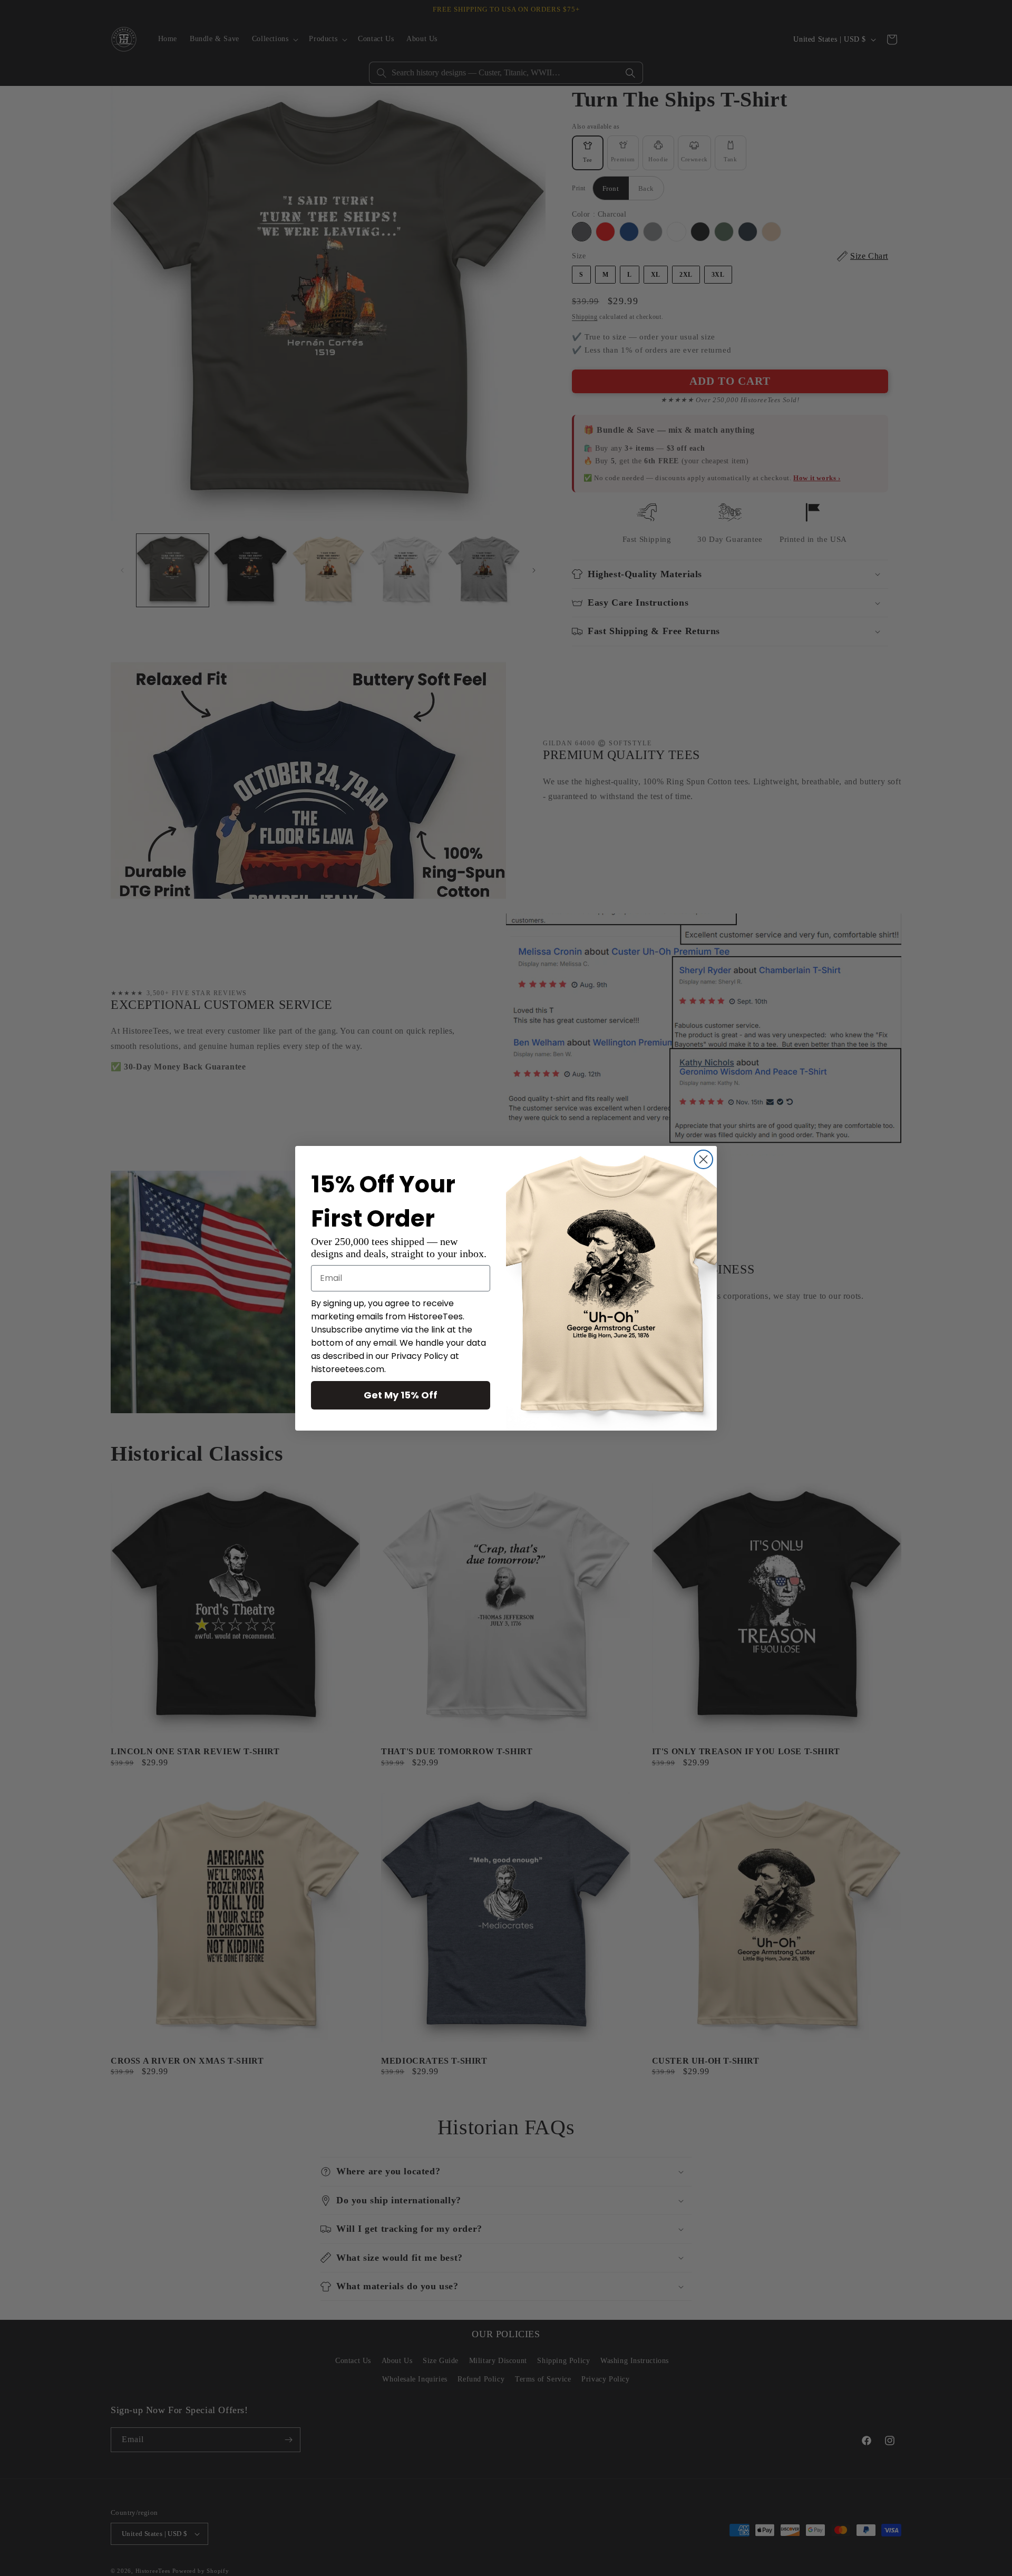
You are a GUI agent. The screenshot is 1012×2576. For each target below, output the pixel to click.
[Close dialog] (703, 1159)
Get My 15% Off (401, 1395)
